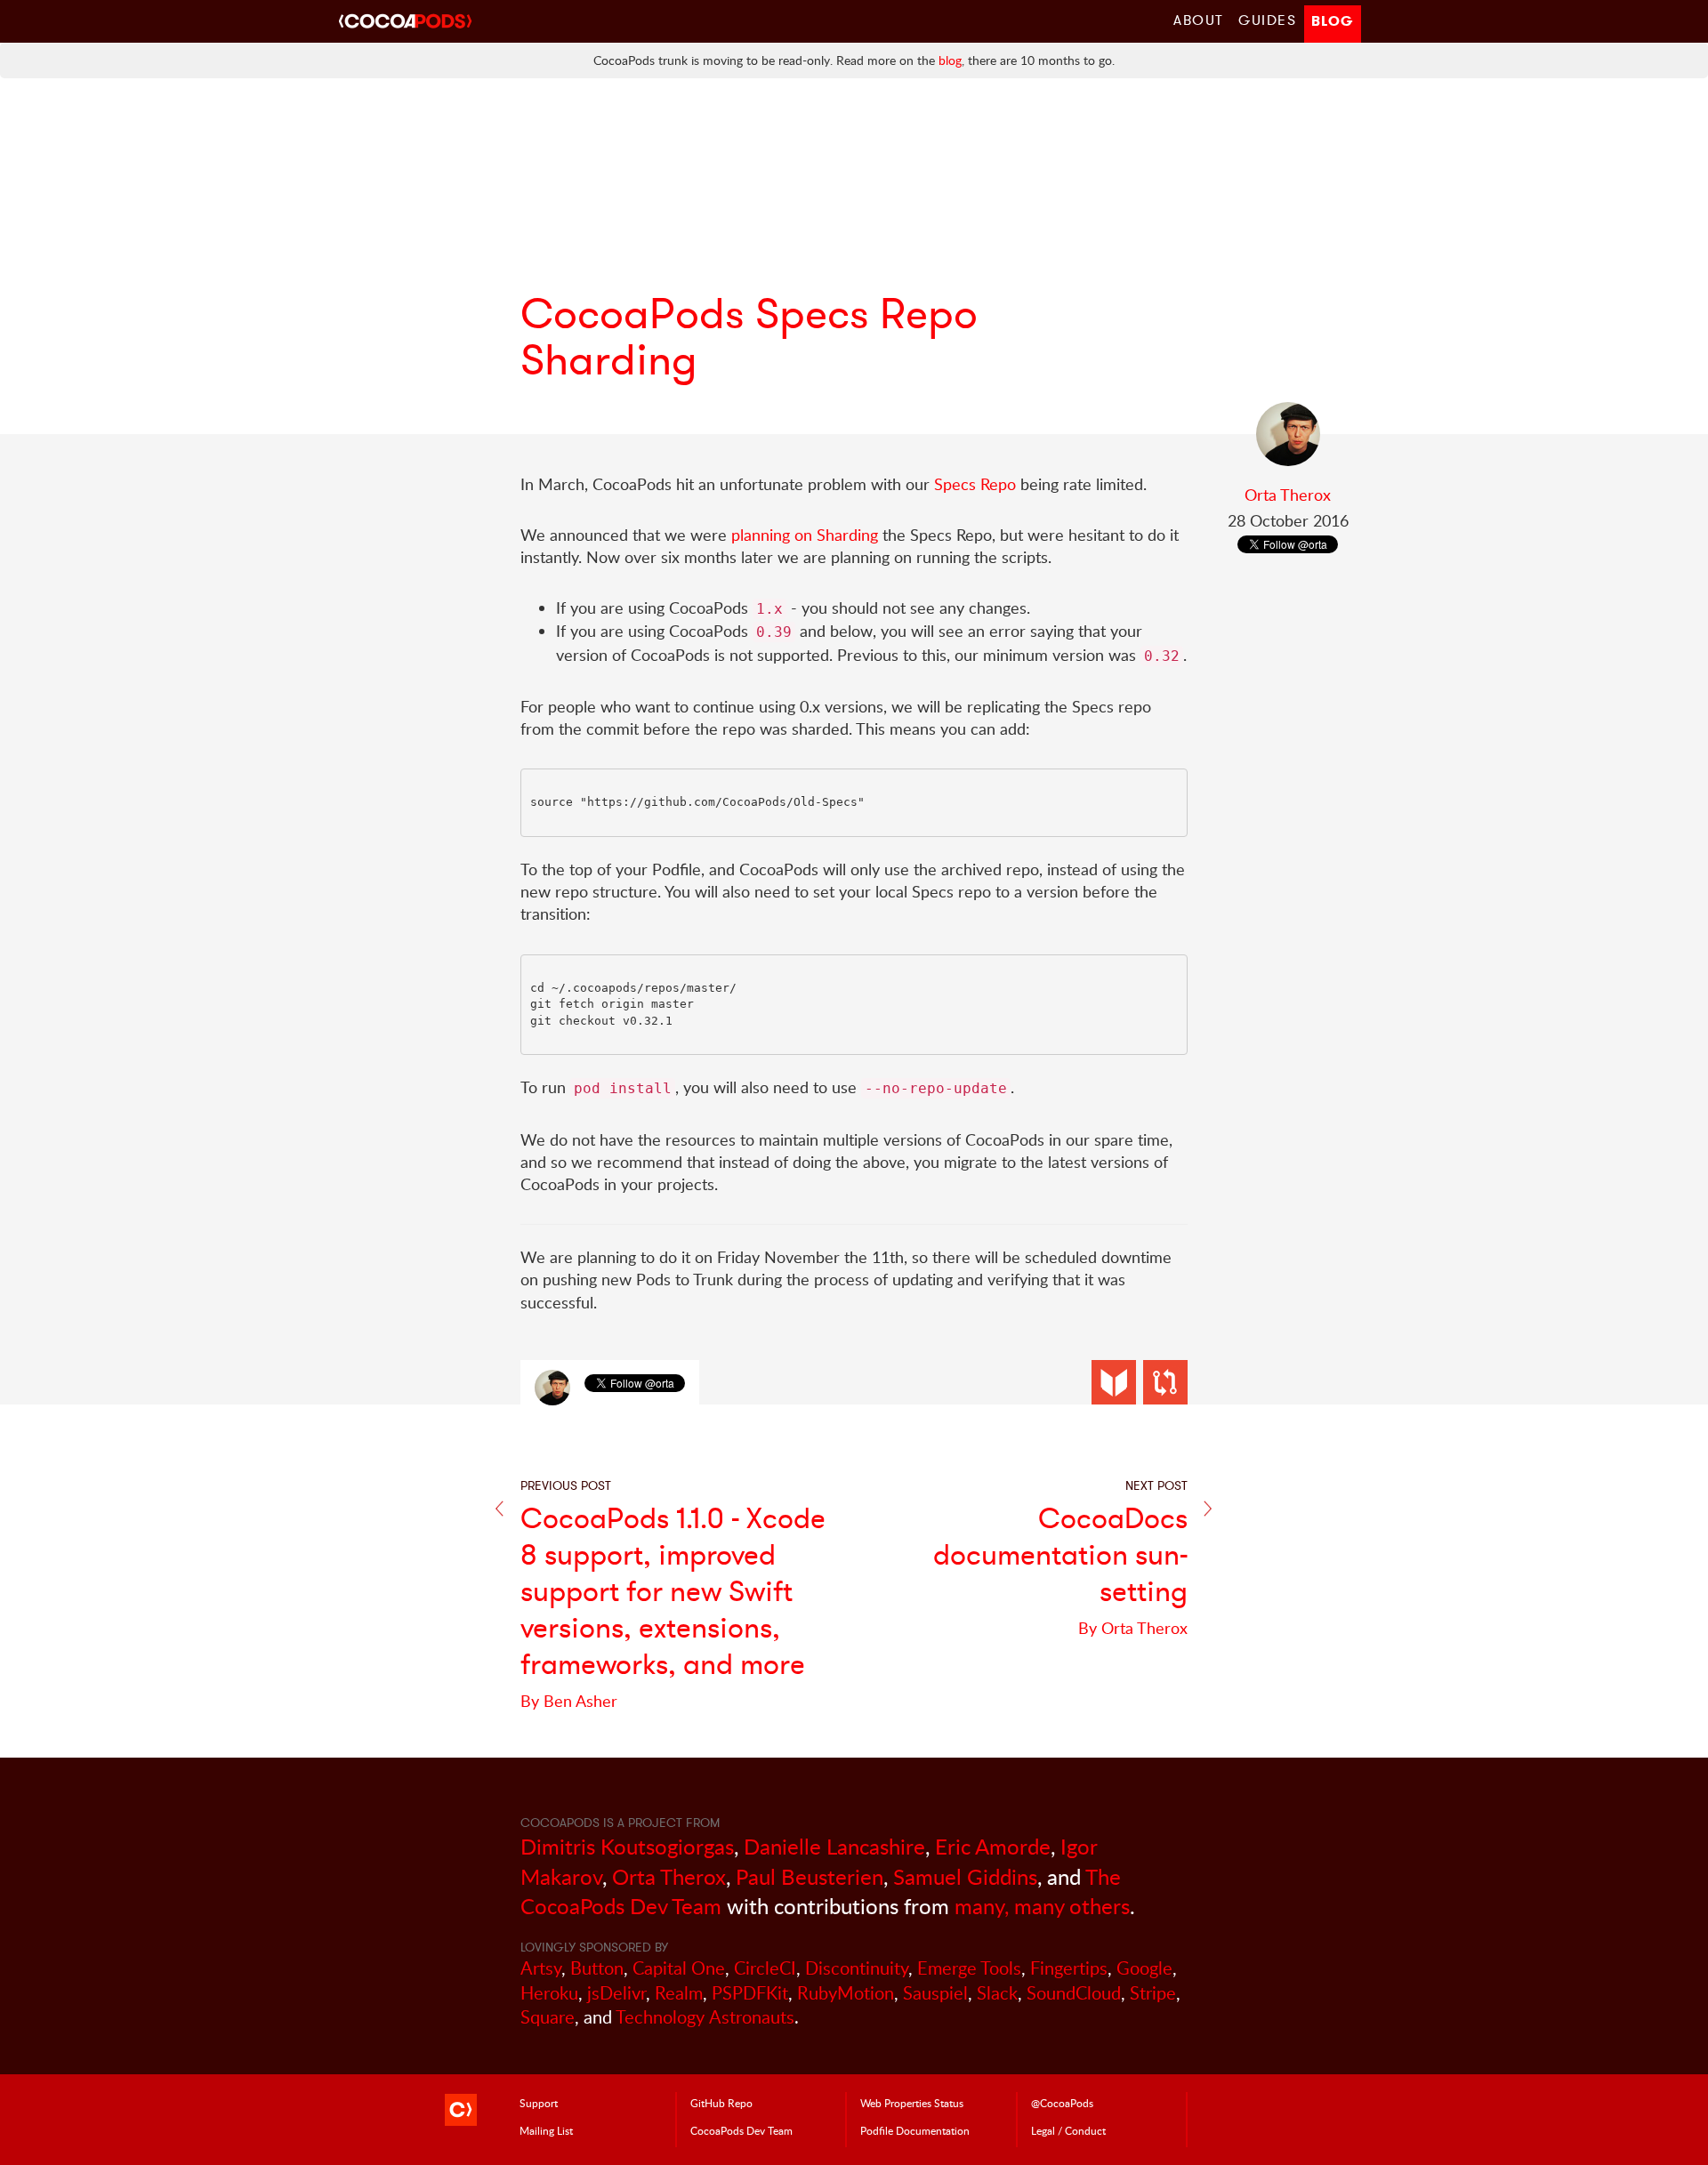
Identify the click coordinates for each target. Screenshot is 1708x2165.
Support (539, 2103)
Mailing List (546, 2130)
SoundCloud (1074, 1993)
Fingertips (1069, 1968)
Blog (1333, 21)
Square (548, 2017)
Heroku (549, 1993)
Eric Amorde (993, 1846)
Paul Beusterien (810, 1876)
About (1199, 20)
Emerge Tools (969, 1968)
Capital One (679, 1968)
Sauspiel (935, 1993)
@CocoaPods (1062, 2103)
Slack (997, 1993)
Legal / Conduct (1068, 2130)
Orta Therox (1288, 495)
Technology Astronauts (705, 2017)
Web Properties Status (912, 2103)
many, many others (1042, 1906)
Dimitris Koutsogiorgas (627, 1846)
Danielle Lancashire (834, 1846)
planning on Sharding (805, 535)
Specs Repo (975, 484)
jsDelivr (616, 1993)
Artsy (541, 1968)
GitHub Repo (721, 2103)
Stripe (1153, 1993)
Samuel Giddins (965, 1876)
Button (597, 1968)
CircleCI (765, 1968)
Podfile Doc (915, 2130)
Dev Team (741, 2130)
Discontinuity (857, 1968)
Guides (1268, 20)
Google (1144, 1968)
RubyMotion (846, 1993)
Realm (679, 1993)
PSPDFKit (750, 1993)
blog (950, 60)
